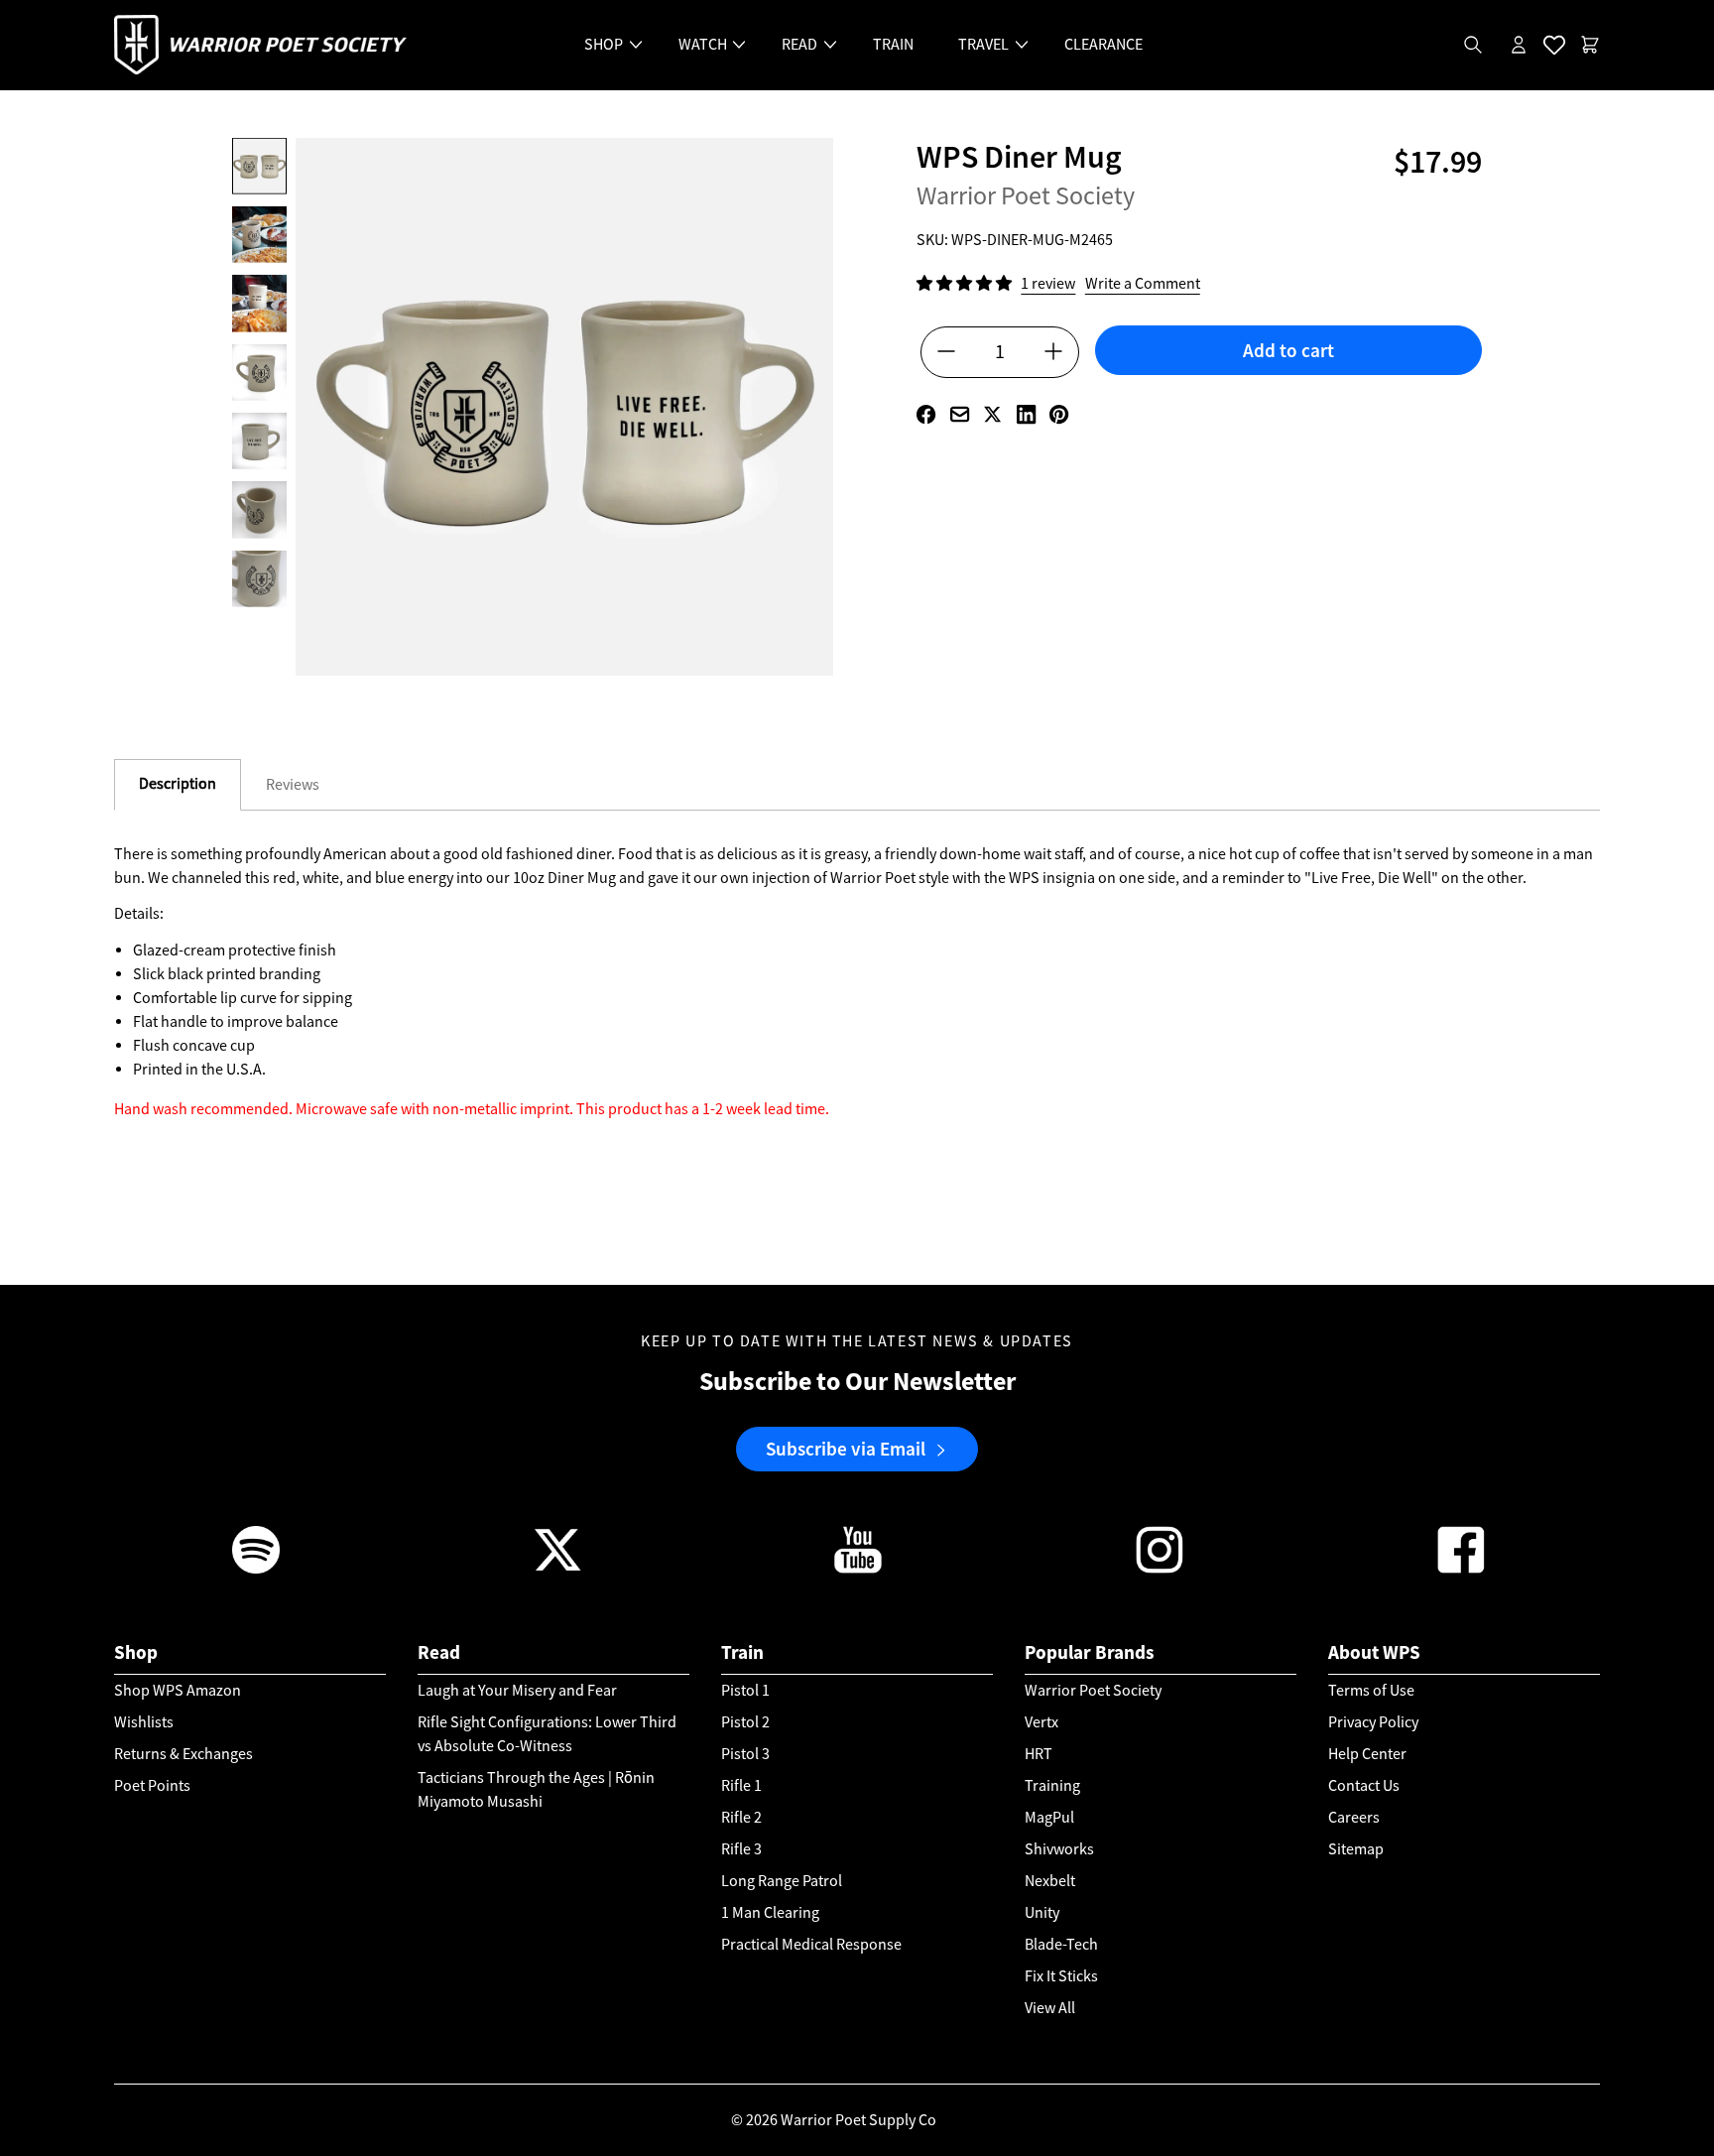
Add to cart (1288, 351)
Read (439, 1652)
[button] (966, 283)
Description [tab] (178, 784)
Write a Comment (1143, 283)
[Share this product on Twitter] (992, 414)
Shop (136, 1652)
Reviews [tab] (293, 785)
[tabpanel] (857, 1064)
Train (742, 1652)
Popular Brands (1090, 1652)
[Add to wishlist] (1288, 385)
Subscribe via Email (846, 1449)
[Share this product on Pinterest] (1059, 414)
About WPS (1374, 1652)
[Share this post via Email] (960, 414)
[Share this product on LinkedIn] (1026, 414)
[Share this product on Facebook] (926, 414)
